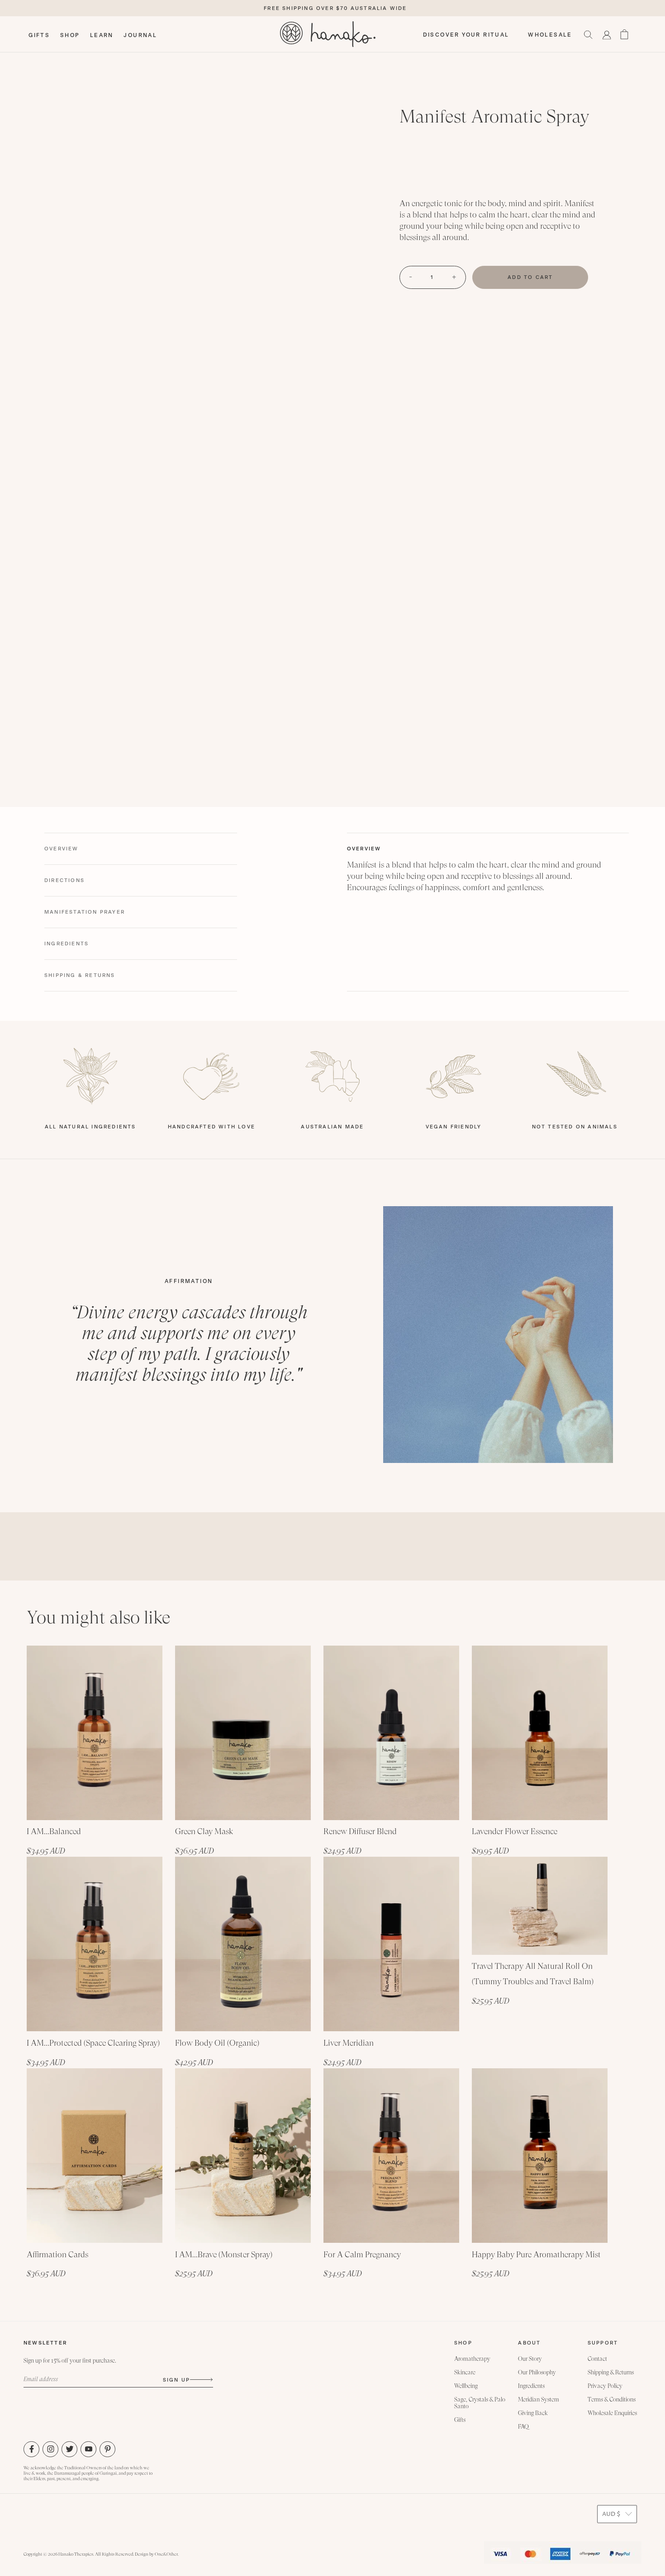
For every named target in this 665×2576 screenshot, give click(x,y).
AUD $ (611, 2514)
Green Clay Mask (204, 1831)
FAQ (523, 2427)
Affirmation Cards (57, 2254)
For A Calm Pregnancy (362, 2254)
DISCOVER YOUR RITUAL (466, 35)
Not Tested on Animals (575, 1127)
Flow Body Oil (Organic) (217, 2043)
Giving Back (533, 2413)
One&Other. (167, 2554)
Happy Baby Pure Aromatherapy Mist (536, 2254)
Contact (597, 2359)
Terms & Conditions (612, 2399)
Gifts (460, 2420)
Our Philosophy (537, 2372)
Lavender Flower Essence (515, 1831)
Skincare (465, 2372)
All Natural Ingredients (90, 1127)
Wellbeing (466, 2386)
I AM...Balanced (54, 1831)
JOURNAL (140, 35)
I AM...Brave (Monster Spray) (224, 2254)
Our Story (530, 2359)
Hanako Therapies (76, 2554)
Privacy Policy (605, 2386)
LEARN (102, 35)
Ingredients (531, 2386)
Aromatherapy (472, 2359)
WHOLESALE (550, 35)
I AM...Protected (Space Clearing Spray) (93, 2043)
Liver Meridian (349, 2043)
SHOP (70, 35)
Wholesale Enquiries (612, 2413)
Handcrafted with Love (211, 1127)
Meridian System (539, 2399)
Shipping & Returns (611, 2372)
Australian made (332, 1127)
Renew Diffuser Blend (360, 1831)
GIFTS (39, 35)
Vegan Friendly (454, 1127)
